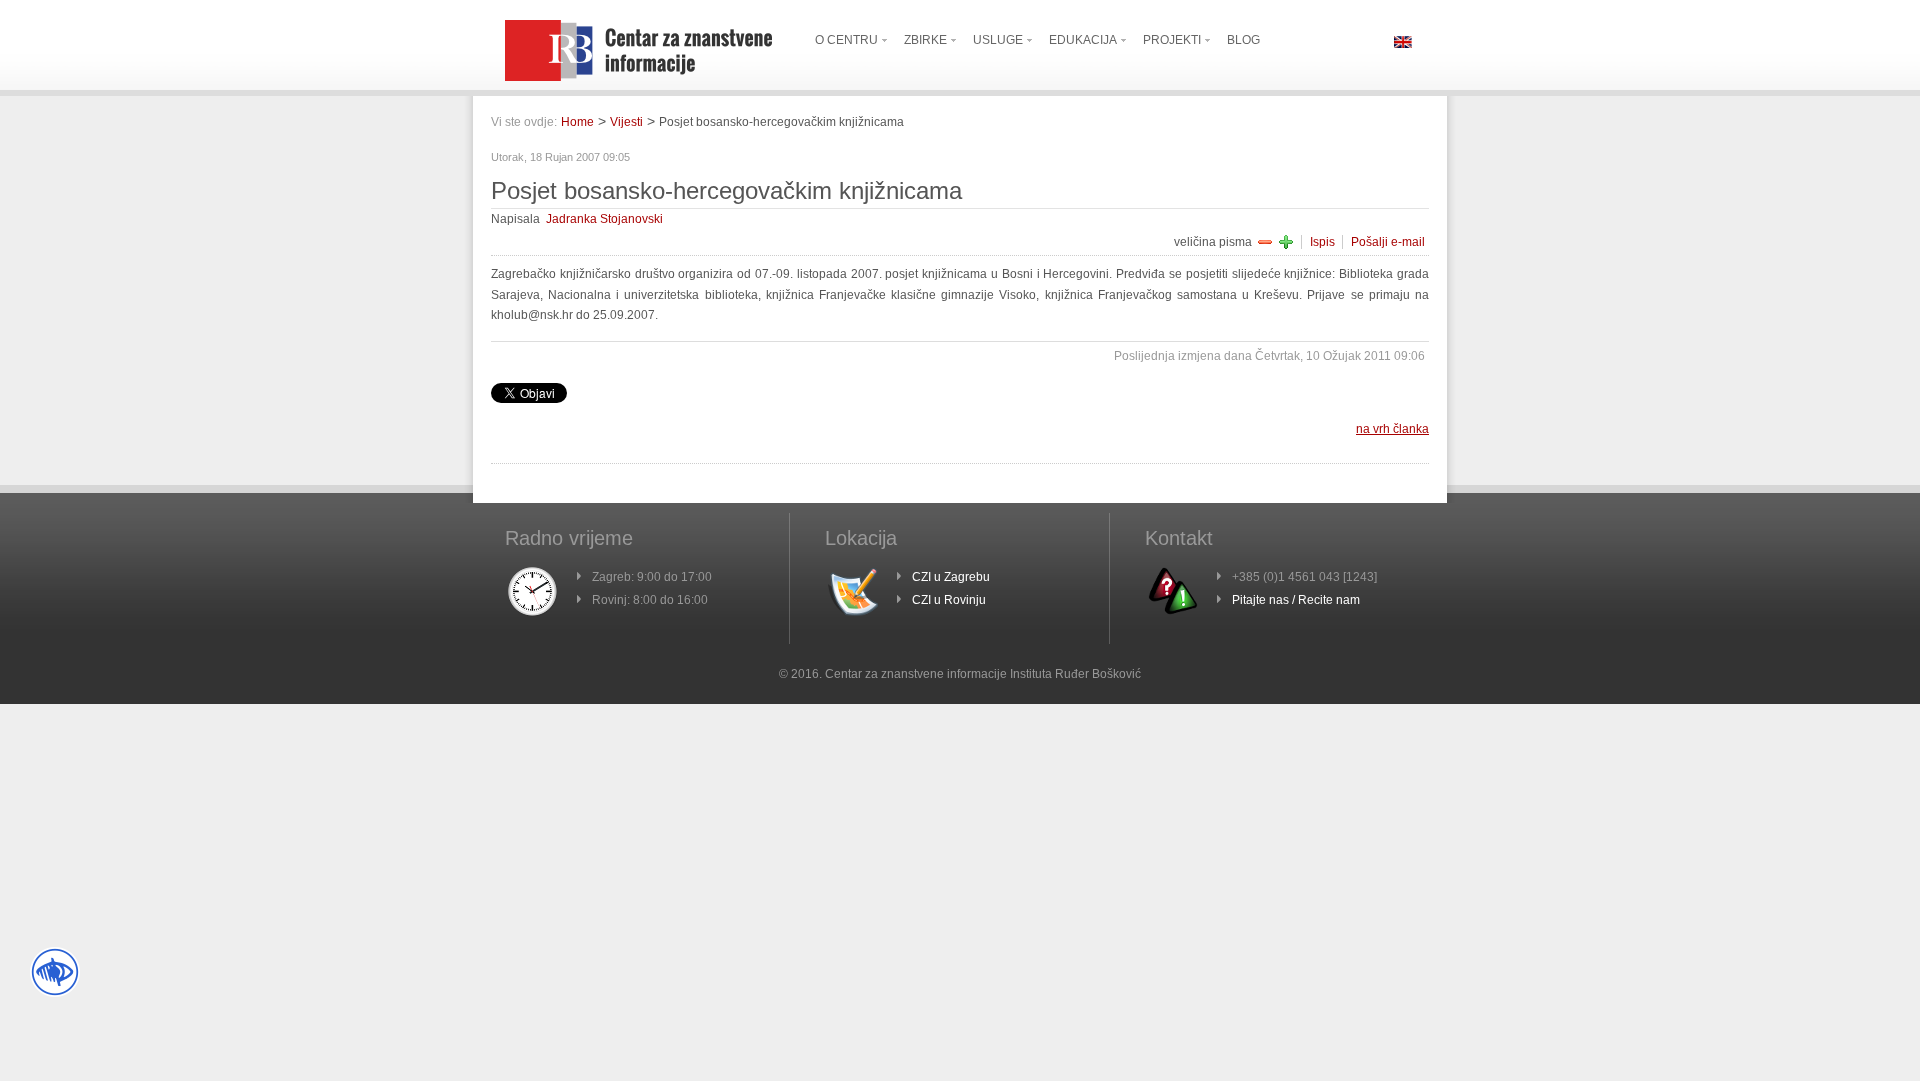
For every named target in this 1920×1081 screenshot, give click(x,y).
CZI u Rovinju (949, 600)
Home (577, 122)
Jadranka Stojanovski (604, 219)
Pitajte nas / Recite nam (1296, 600)
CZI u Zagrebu (951, 577)
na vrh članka (1392, 429)
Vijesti (626, 122)
